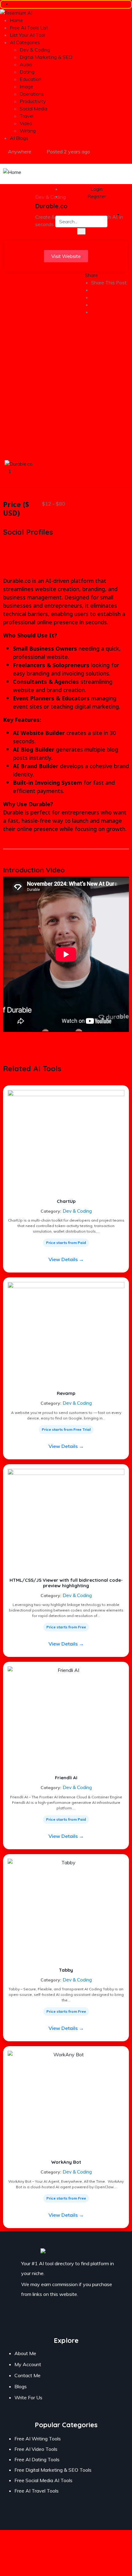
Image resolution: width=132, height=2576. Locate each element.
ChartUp (66, 1201)
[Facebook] (48, 2318)
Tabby (66, 1970)
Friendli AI (66, 1778)
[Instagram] (66, 2318)
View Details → (66, 1259)
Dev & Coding (77, 1211)
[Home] (12, 171)
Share (91, 275)
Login (96, 189)
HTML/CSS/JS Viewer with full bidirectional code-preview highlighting (66, 1583)
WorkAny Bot (66, 2162)
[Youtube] (84, 2318)
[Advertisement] (66, 391)
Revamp (66, 1393)
